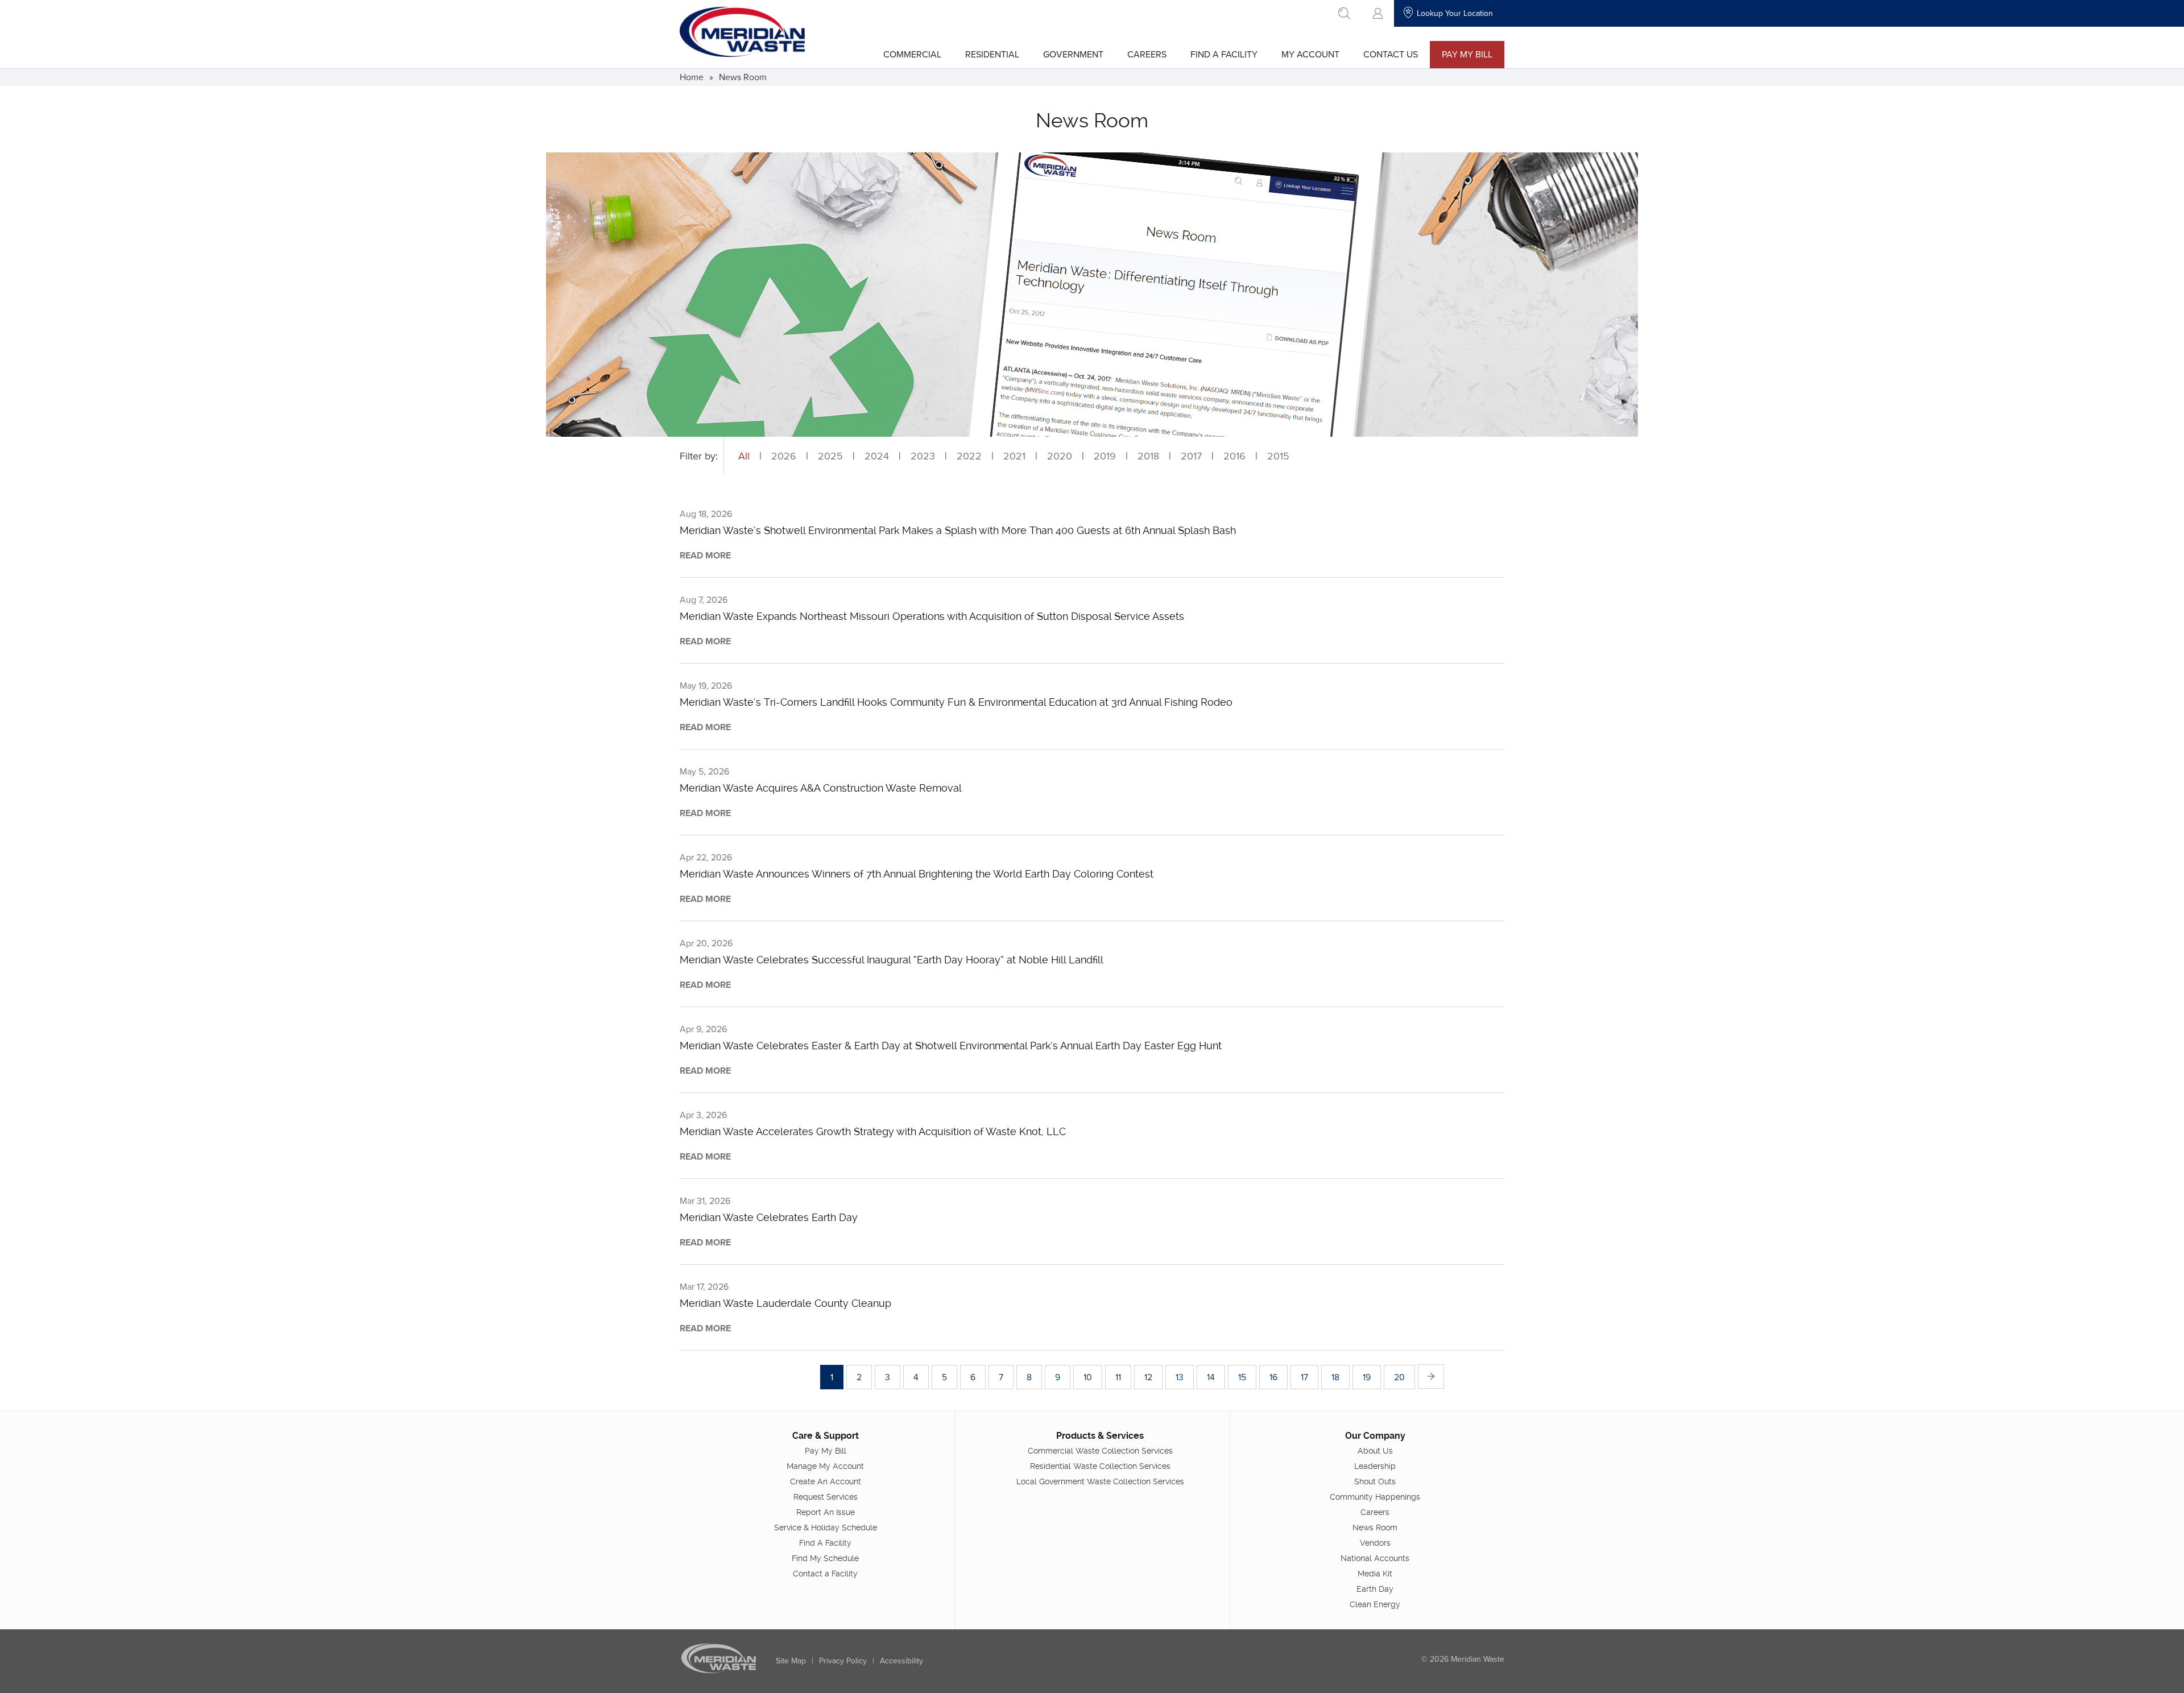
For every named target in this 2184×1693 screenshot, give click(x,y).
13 (1180, 1377)
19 (1367, 1377)
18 (1335, 1377)
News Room (743, 77)
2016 (1234, 456)
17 (1304, 1377)
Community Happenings (1375, 1497)
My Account (1310, 54)
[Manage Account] (1378, 13)
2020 (1060, 456)
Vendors (1375, 1543)
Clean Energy (1375, 1604)
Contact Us (1391, 54)
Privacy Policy (843, 1661)
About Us (1375, 1451)
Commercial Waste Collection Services (1100, 1451)
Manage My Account (825, 1466)
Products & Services (1100, 1436)
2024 (877, 456)
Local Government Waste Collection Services (1100, 1481)
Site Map (791, 1661)
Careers (1147, 54)
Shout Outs (1375, 1481)
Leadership (1375, 1466)
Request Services (826, 1497)
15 (1242, 1377)
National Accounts (1375, 1558)
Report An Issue (826, 1512)
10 (1088, 1377)
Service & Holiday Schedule (826, 1528)
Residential (992, 54)
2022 (969, 456)
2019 (1105, 456)
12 (1148, 1377)
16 (1273, 1377)
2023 (923, 456)
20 (1399, 1377)
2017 (1191, 456)
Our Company (1375, 1436)
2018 (1148, 456)
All (744, 456)
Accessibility (901, 1661)
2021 (1014, 456)
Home (692, 77)
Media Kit (1375, 1574)
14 (1211, 1377)
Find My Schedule (825, 1558)
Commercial (912, 54)
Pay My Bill (1467, 54)
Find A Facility (1224, 54)
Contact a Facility (825, 1574)
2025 (830, 456)
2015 (1278, 456)
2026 (784, 456)
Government (1073, 54)
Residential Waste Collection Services (1100, 1466)
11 (1118, 1377)
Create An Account (826, 1481)
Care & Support (826, 1436)
